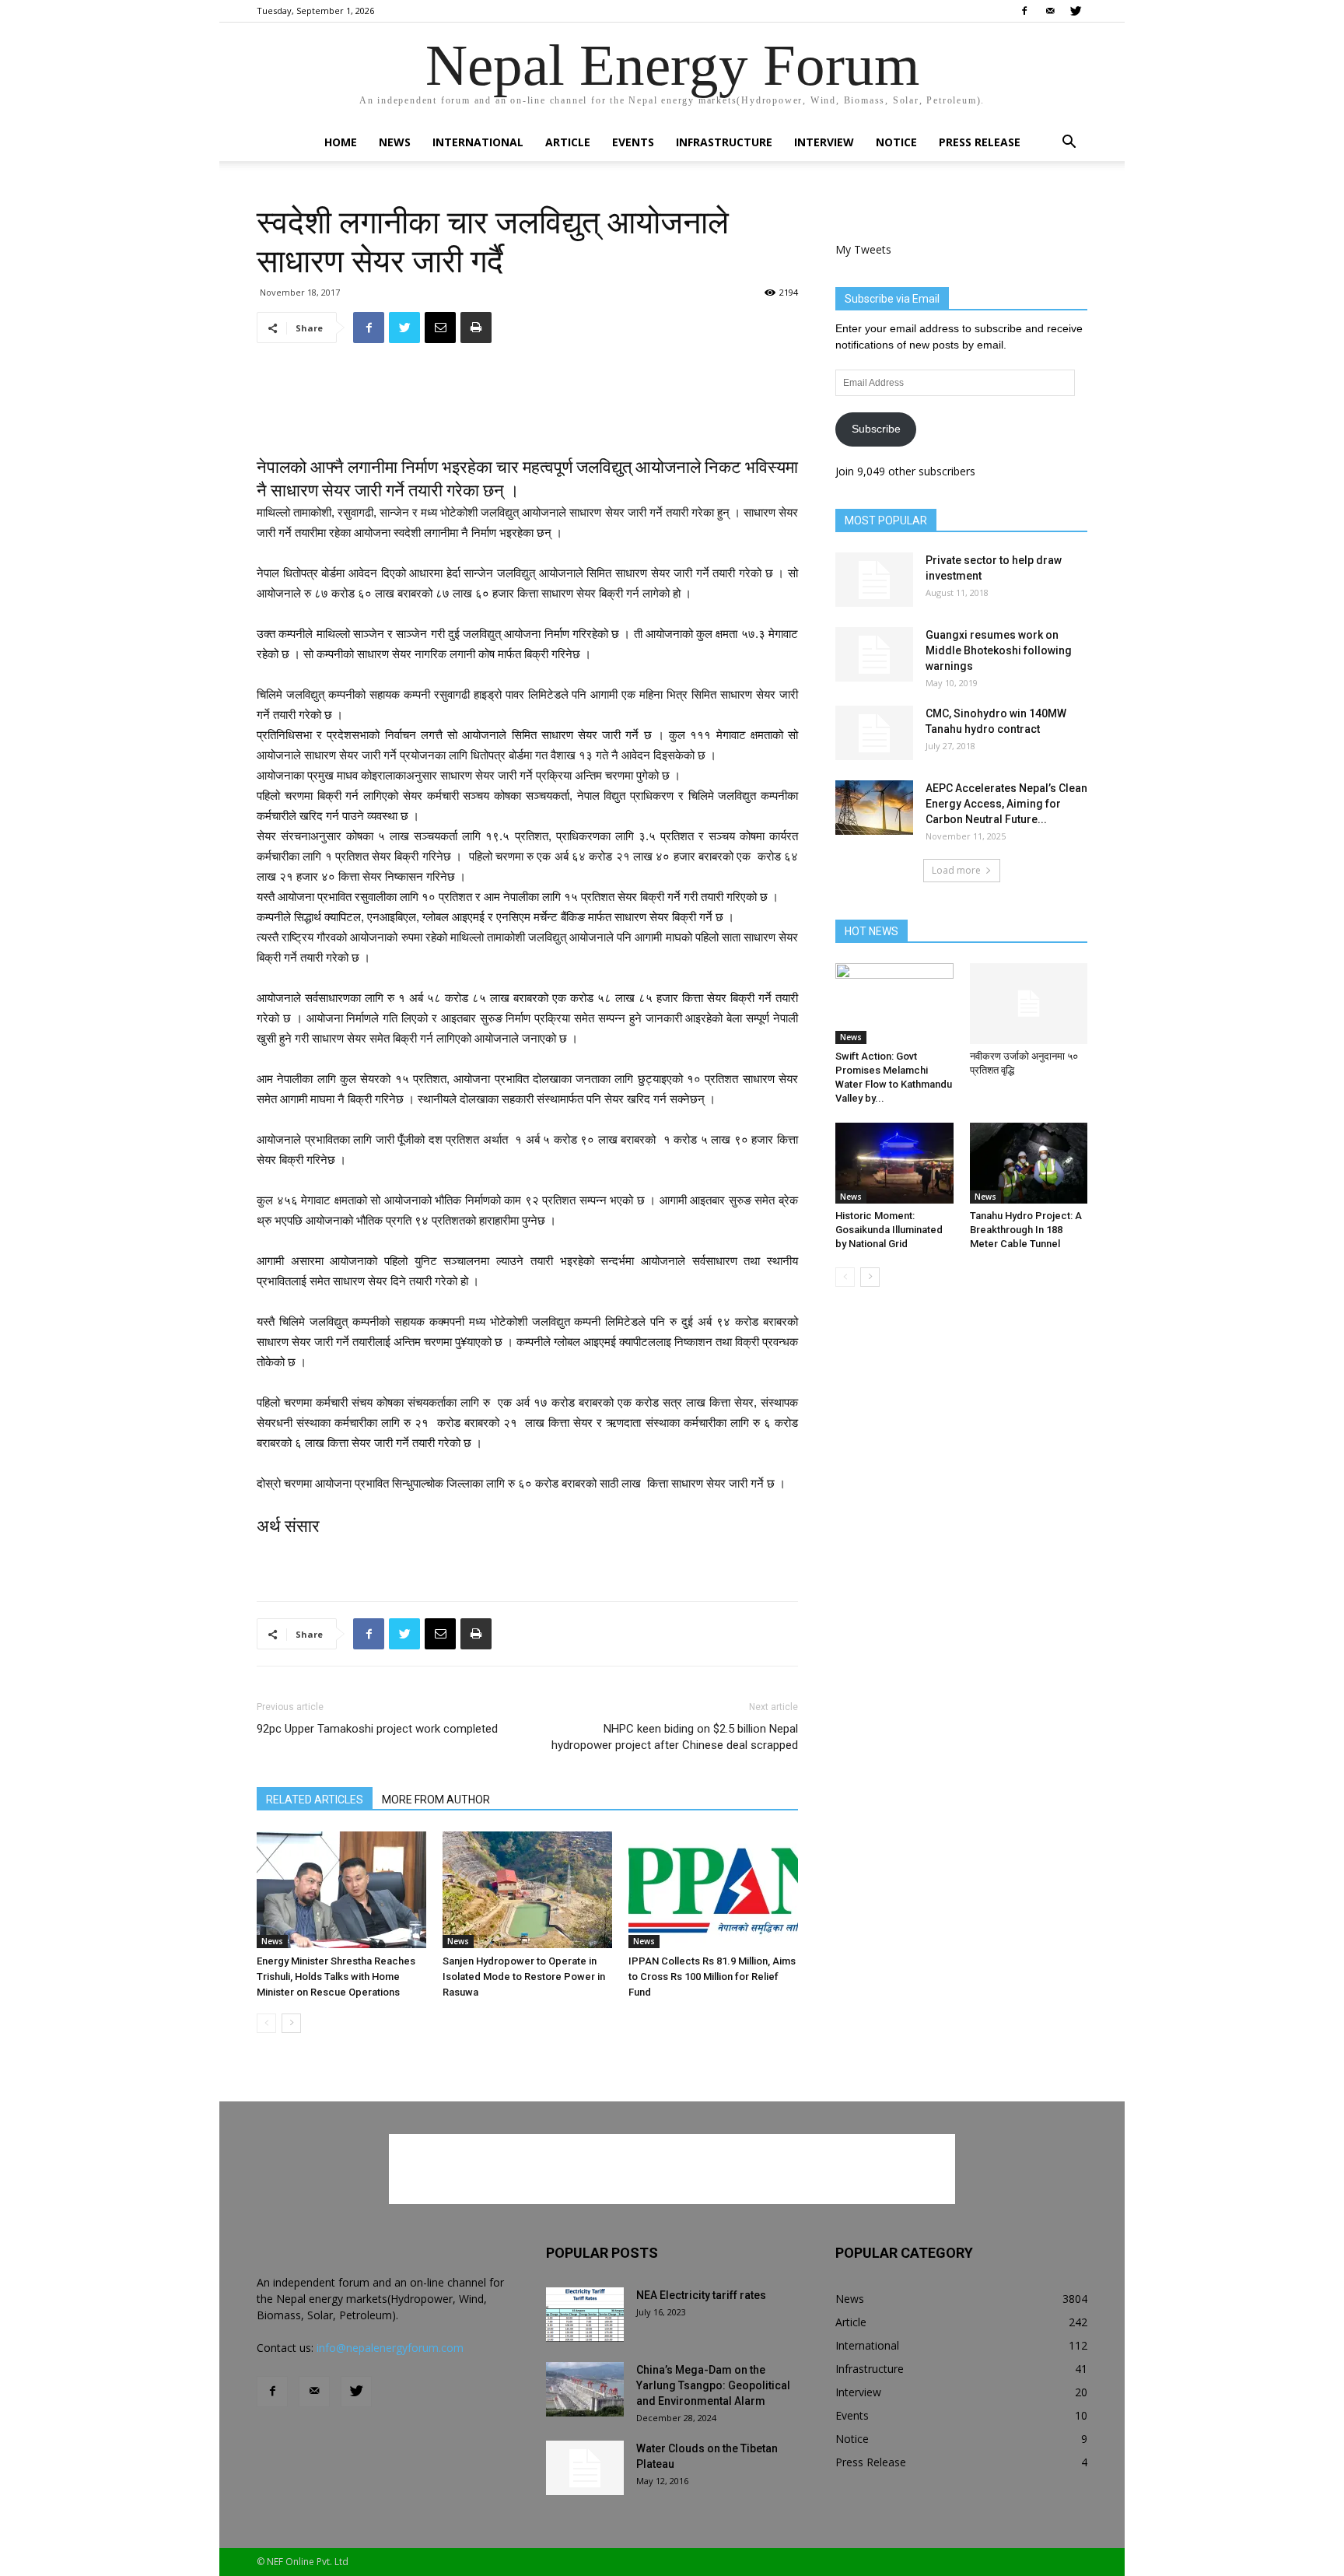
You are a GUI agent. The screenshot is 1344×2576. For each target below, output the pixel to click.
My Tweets (863, 249)
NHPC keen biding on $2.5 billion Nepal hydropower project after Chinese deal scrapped (675, 1737)
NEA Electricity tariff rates (701, 2295)
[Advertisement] (527, 395)
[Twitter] (1076, 11)
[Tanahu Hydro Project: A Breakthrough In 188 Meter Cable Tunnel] (1029, 1163)
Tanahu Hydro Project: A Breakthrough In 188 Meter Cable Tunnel (1026, 1230)
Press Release (980, 142)
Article (568, 142)
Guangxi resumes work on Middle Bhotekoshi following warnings (999, 650)
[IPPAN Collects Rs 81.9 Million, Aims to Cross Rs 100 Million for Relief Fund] (713, 1890)
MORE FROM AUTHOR (436, 1800)
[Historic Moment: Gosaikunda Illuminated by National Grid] (894, 1163)
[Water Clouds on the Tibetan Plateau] (585, 2468)
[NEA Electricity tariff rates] (585, 2315)
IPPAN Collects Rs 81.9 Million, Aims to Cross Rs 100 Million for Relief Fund (712, 1977)
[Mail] (1050, 11)
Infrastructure (724, 142)
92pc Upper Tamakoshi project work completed (377, 1729)
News (395, 142)
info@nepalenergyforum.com (390, 2348)
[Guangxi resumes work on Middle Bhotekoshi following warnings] (874, 654)
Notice (896, 142)
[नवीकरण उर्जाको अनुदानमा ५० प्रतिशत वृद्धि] (1029, 1004)
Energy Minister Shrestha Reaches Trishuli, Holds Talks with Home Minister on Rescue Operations (336, 1977)
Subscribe (876, 429)
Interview (824, 142)
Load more (956, 870)
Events (633, 142)
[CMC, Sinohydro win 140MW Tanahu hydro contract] (874, 733)
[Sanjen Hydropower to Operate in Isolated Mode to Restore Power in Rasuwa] (527, 1890)
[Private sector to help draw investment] (874, 580)
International (478, 142)
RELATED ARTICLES (315, 1800)
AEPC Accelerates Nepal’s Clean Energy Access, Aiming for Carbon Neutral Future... (1006, 804)
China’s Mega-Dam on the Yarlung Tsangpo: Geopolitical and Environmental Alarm (713, 2385)
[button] (1069, 144)
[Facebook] (1024, 11)
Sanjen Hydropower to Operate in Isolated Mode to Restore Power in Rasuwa (524, 1977)
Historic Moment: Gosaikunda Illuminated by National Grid (889, 1230)
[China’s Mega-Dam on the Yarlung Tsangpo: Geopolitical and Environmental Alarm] (585, 2389)
